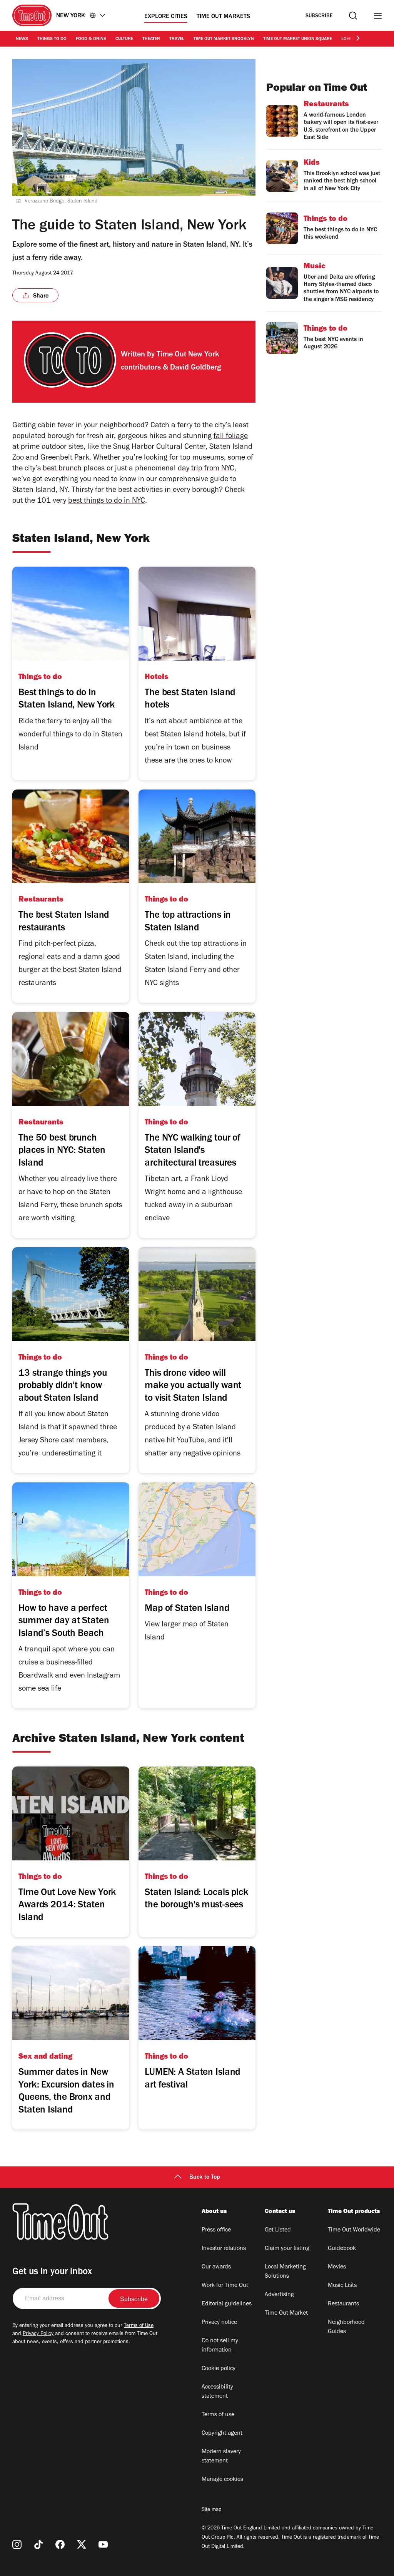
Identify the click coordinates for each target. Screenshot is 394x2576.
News (22, 39)
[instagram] (17, 2544)
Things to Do (52, 39)
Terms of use (218, 2415)
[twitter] (82, 2544)
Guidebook (342, 2249)
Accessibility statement (217, 2392)
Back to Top (205, 2178)
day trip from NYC (206, 469)
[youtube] (103, 2544)
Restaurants (343, 2304)
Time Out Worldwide (354, 2230)
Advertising (279, 2295)
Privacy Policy (38, 2334)
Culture (124, 39)
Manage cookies (222, 2480)
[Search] (353, 16)
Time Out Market (286, 2313)
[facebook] (60, 2544)
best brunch (62, 469)
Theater (151, 39)
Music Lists (342, 2286)
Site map (211, 2510)
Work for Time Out (225, 2286)
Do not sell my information (220, 2346)
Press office (216, 2230)
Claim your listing (287, 2249)
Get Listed (278, 2230)
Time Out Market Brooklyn (224, 39)
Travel (177, 39)
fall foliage (231, 437)
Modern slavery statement (221, 2457)
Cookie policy (219, 2369)
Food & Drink (91, 39)
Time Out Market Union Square (298, 39)
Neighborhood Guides (346, 2327)
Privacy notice (219, 2323)
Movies (337, 2267)
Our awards (216, 2267)
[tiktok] (38, 2544)
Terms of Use (139, 2326)
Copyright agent (222, 2434)
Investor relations (224, 2249)
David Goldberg (195, 368)
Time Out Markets (223, 17)
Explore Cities (166, 17)
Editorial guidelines (227, 2304)
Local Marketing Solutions (285, 2272)
